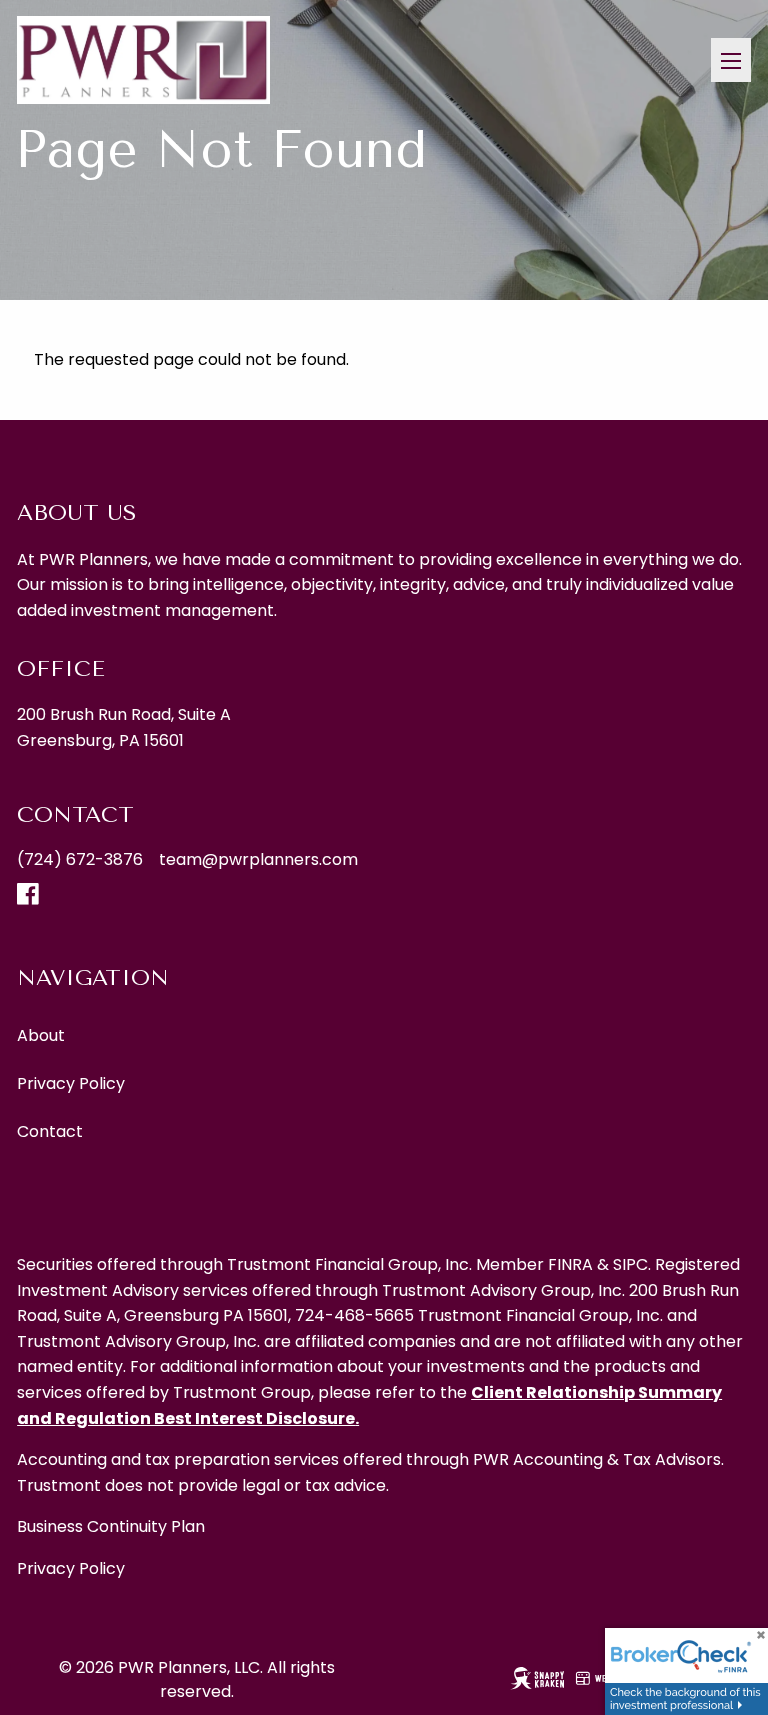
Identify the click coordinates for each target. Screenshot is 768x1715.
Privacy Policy (71, 1083)
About (41, 1035)
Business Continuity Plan (111, 1526)
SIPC (630, 1264)
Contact (50, 1131)
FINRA (570, 1264)
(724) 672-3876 (80, 859)
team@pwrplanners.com (258, 859)
